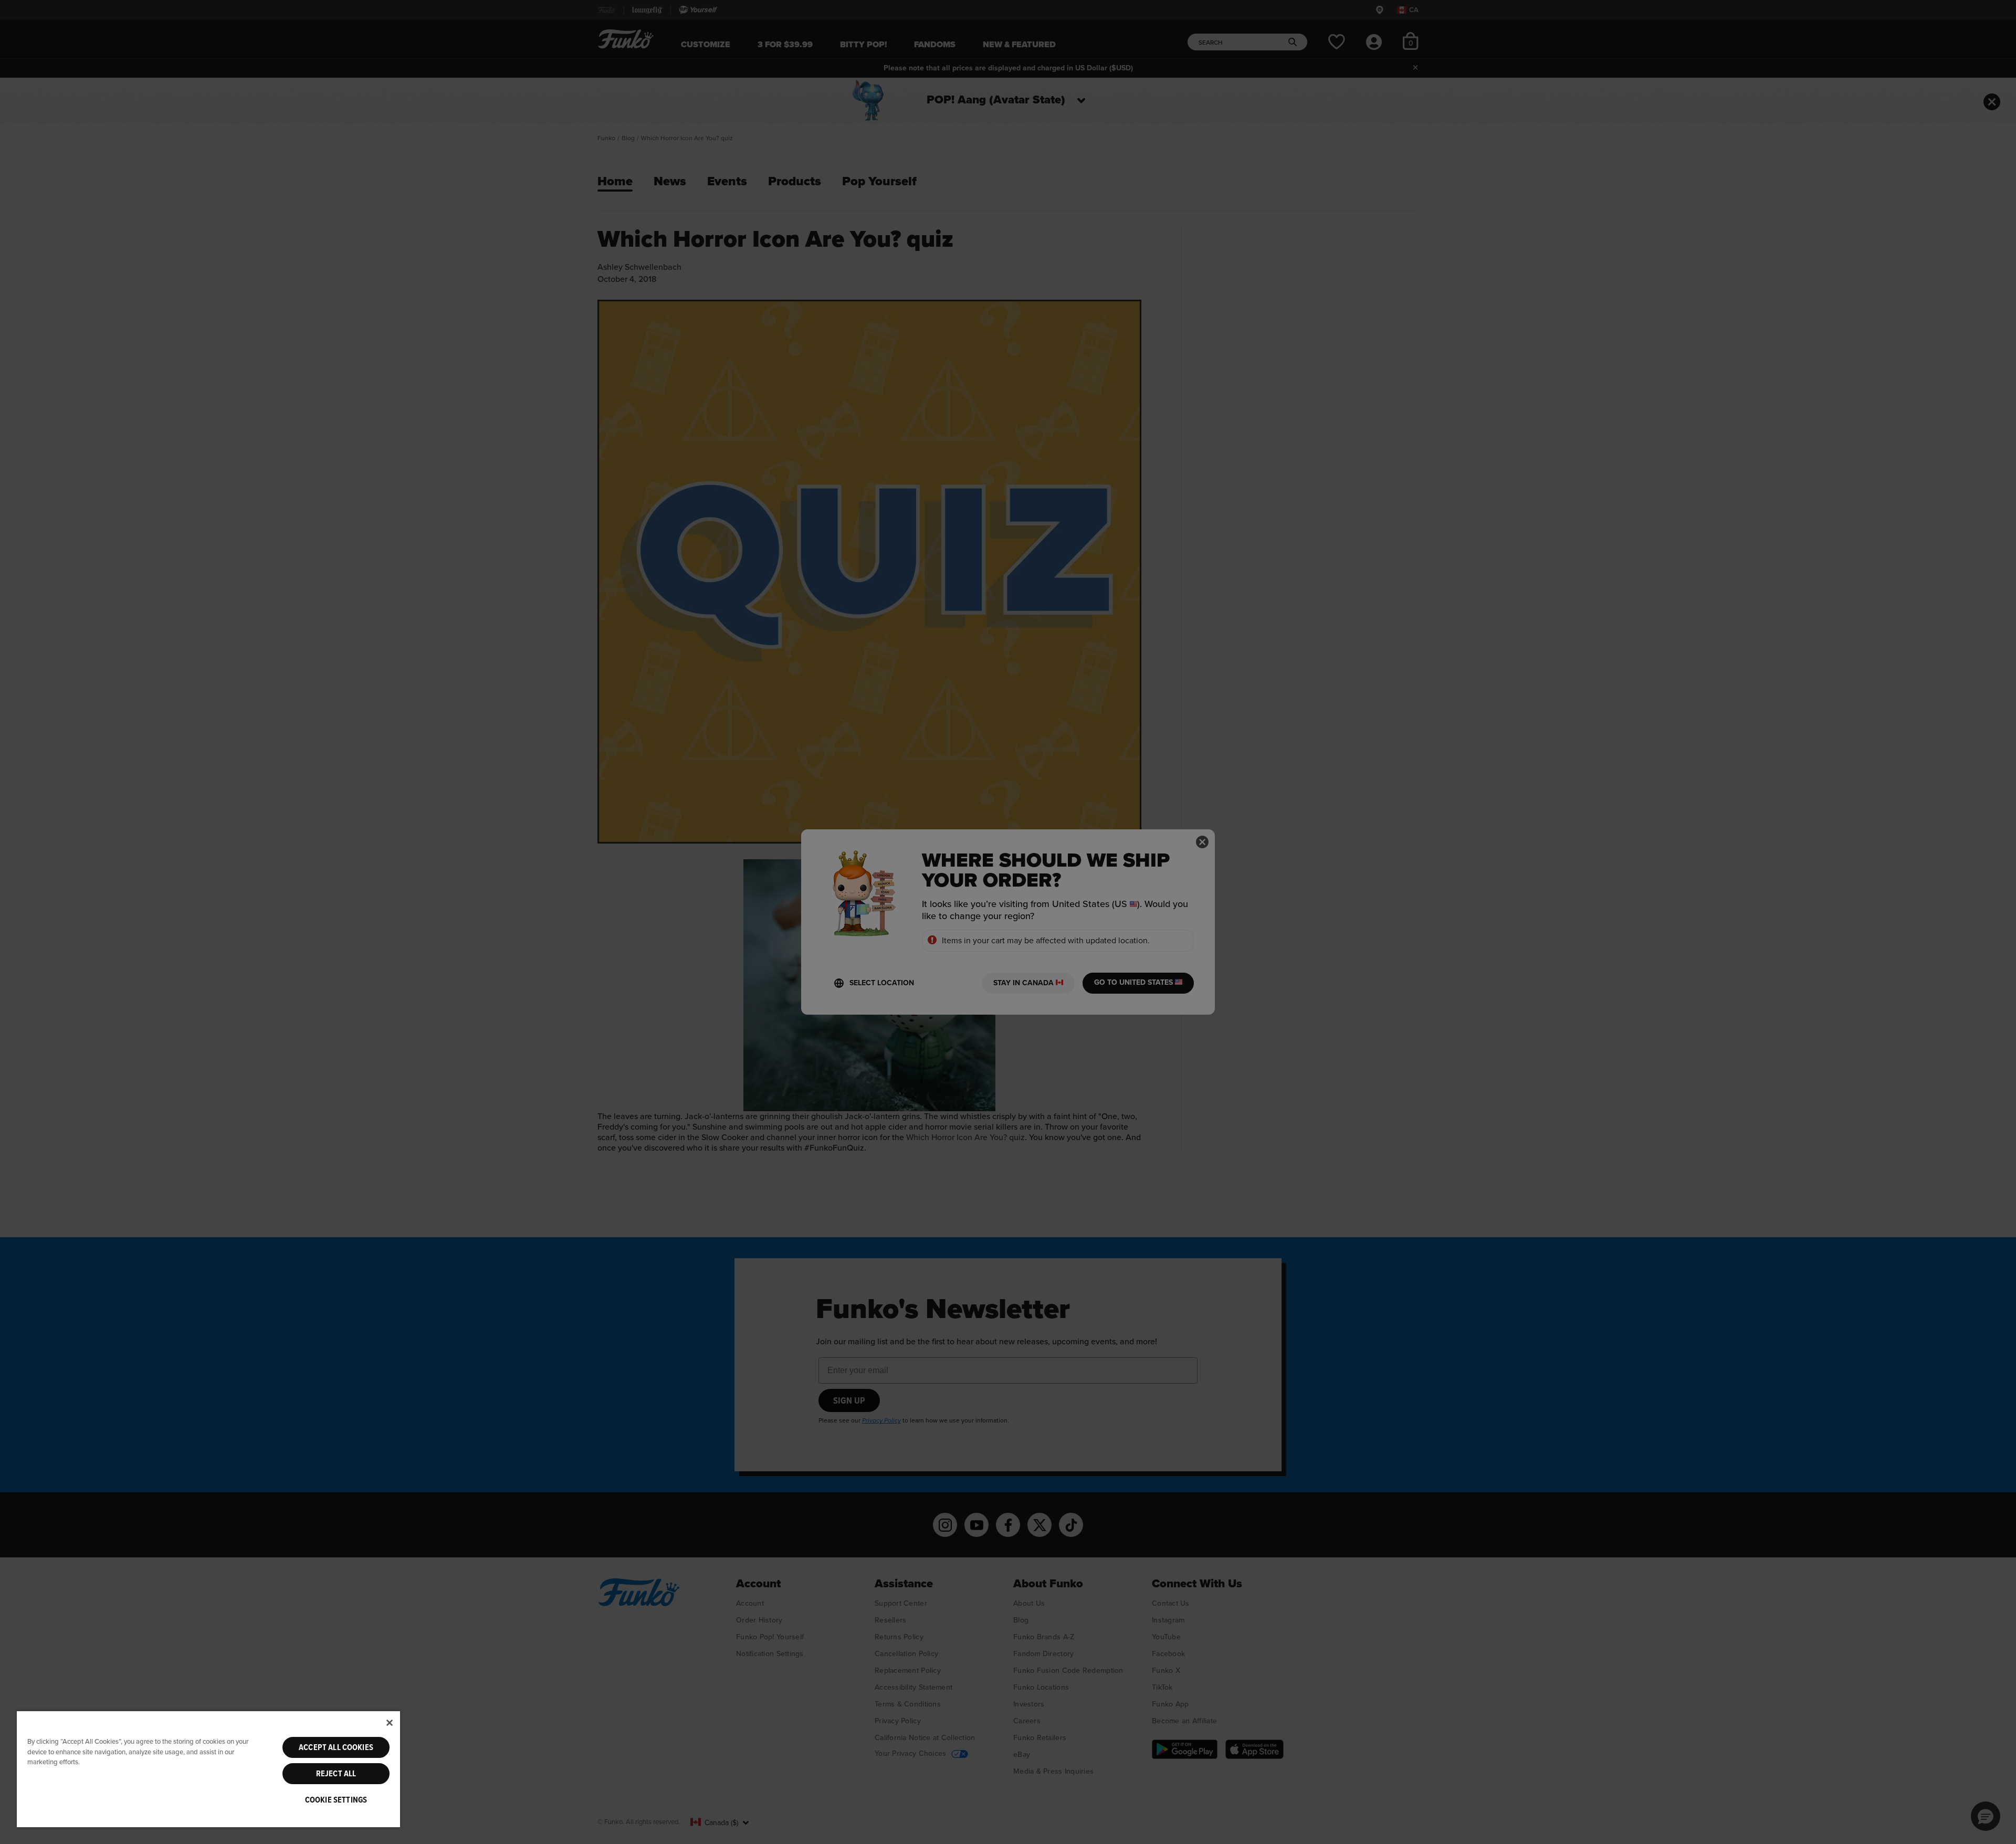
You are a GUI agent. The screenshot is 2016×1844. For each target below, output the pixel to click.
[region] (208, 1769)
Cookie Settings (336, 1800)
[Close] (390, 1723)
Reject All (336, 1774)
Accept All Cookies (336, 1747)
